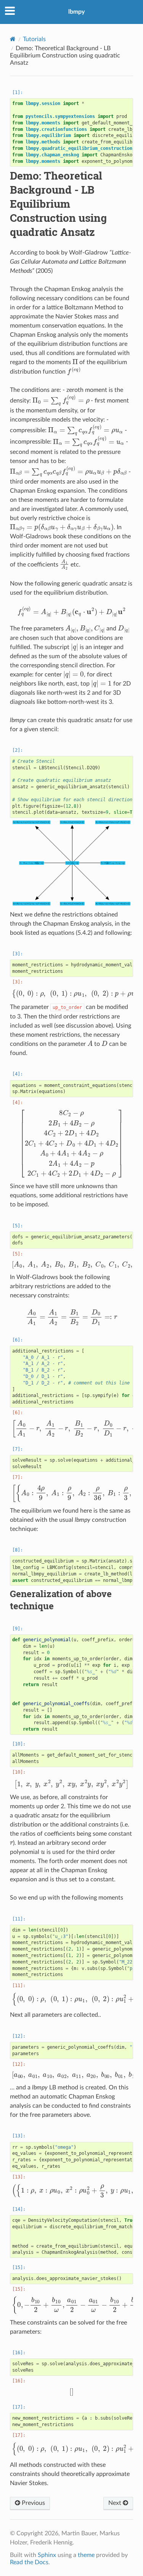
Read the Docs (29, 2562)
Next (116, 2503)
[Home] (13, 39)
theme (86, 2555)
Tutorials (34, 39)
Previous (33, 2503)
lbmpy (76, 12)
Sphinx (47, 2555)
